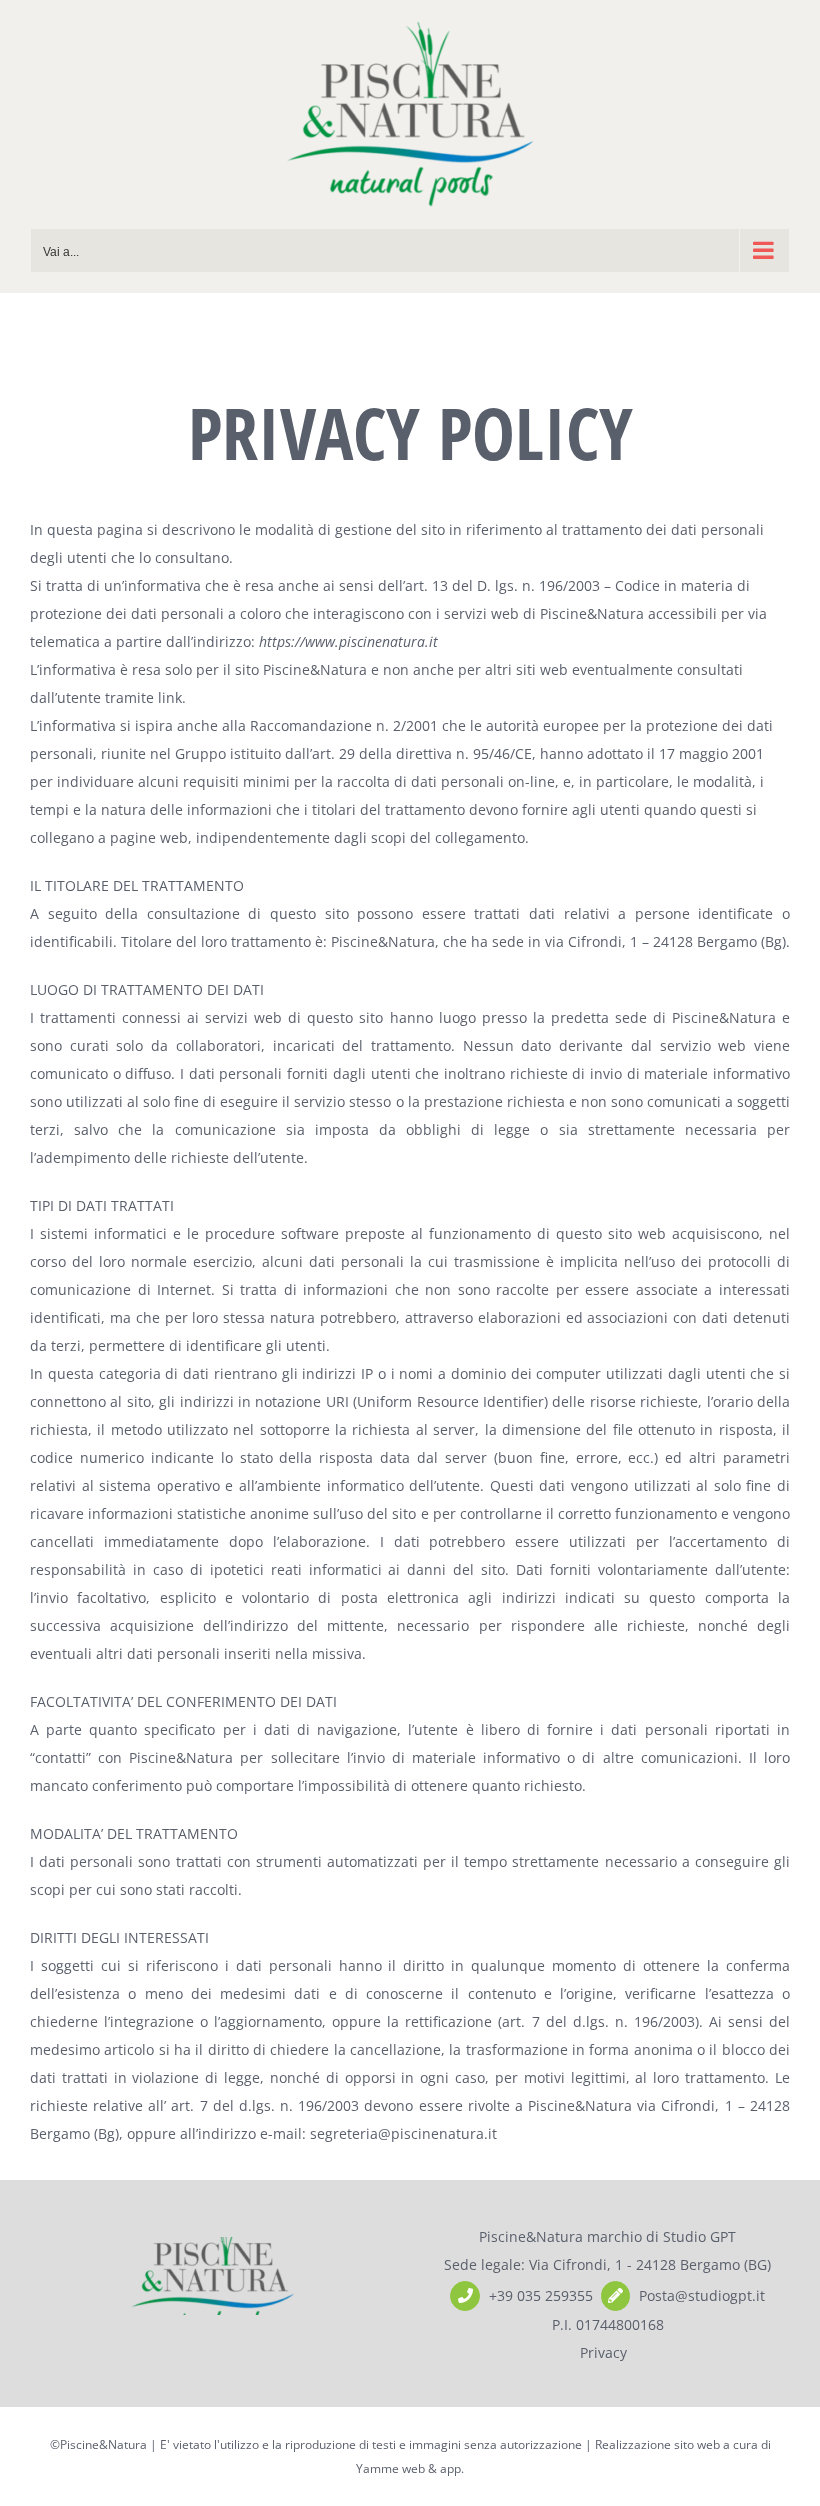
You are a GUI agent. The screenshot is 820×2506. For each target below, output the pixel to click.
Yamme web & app (408, 2468)
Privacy (603, 2352)
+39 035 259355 (541, 2295)
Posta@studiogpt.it (702, 2295)
